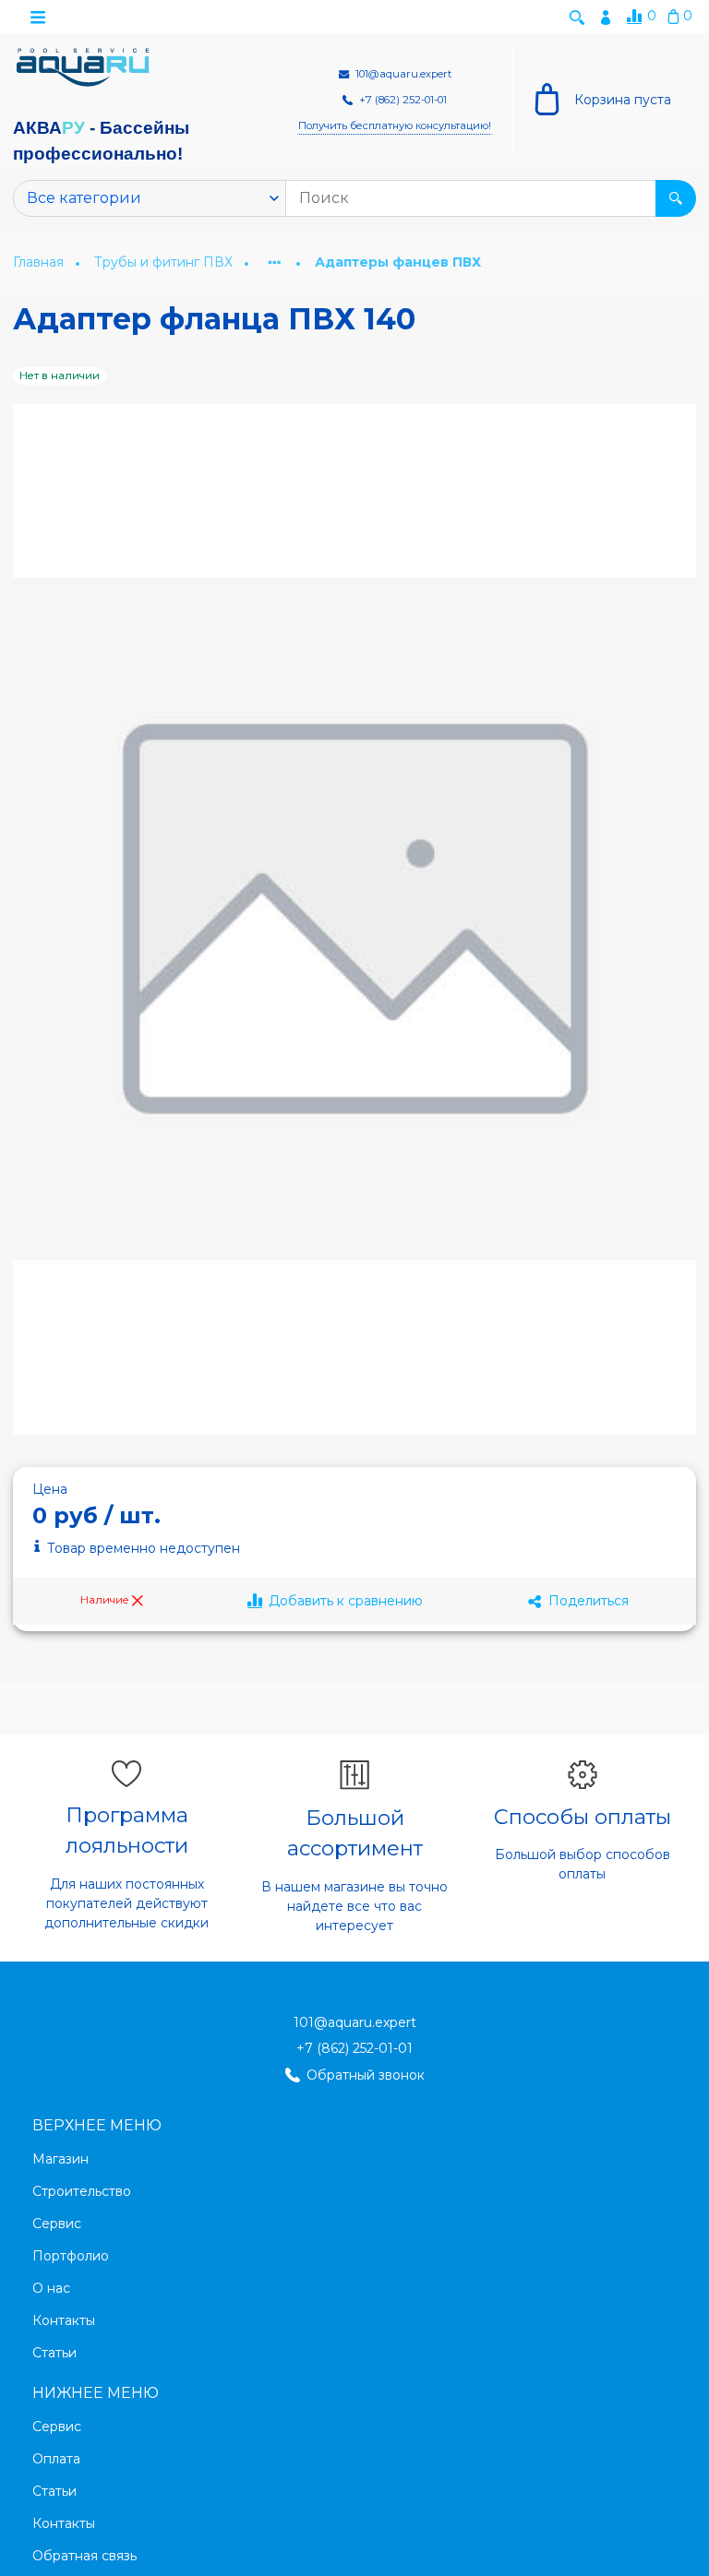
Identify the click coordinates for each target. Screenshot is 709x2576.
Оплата (56, 2459)
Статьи (54, 2353)
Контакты (64, 2320)
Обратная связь (84, 2556)
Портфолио (71, 2256)
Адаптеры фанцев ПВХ (398, 262)
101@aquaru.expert (355, 2022)
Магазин (60, 2159)
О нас (51, 2288)
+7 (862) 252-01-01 (354, 2048)
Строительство (82, 2191)
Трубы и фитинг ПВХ (165, 262)
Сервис (57, 2224)
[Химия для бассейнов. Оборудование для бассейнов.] (83, 68)
